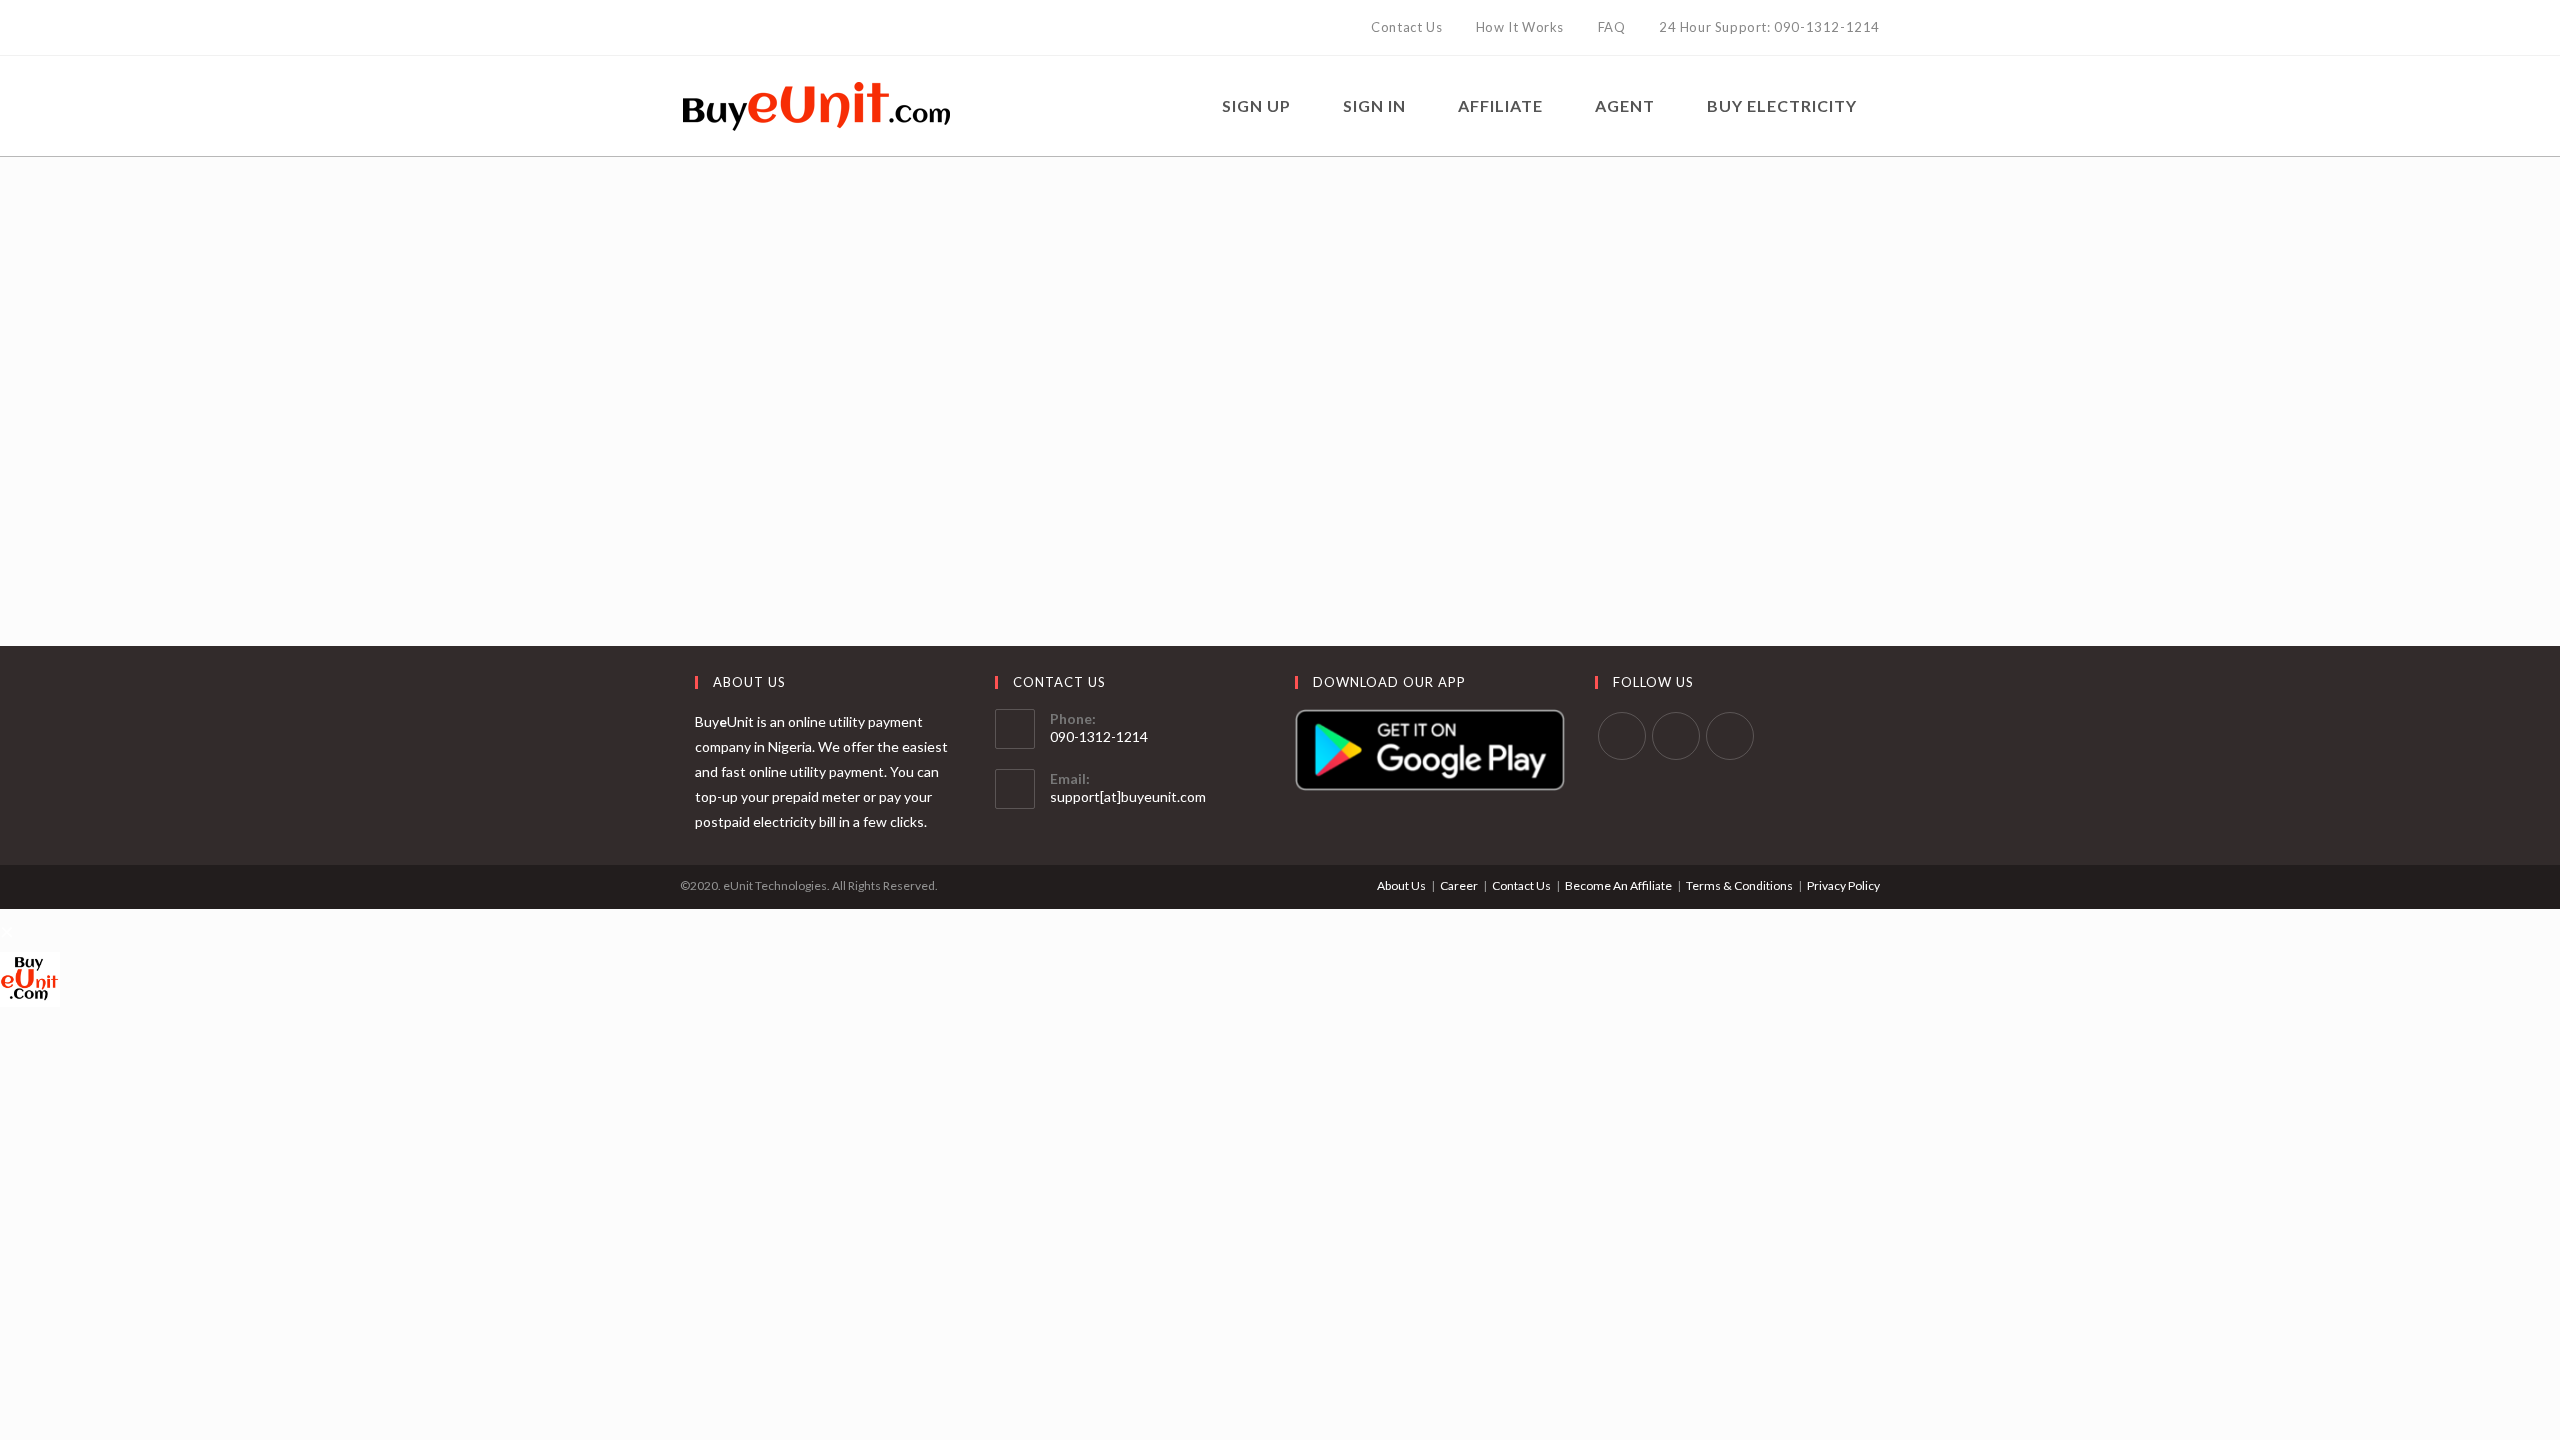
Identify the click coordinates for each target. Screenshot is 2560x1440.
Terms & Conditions (1739, 885)
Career (1459, 885)
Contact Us (1521, 885)
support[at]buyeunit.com (1128, 796)
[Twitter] (688, 28)
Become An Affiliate (1618, 885)
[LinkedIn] (731, 28)
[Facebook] (708, 28)
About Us (1401, 885)
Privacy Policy (1843, 885)
